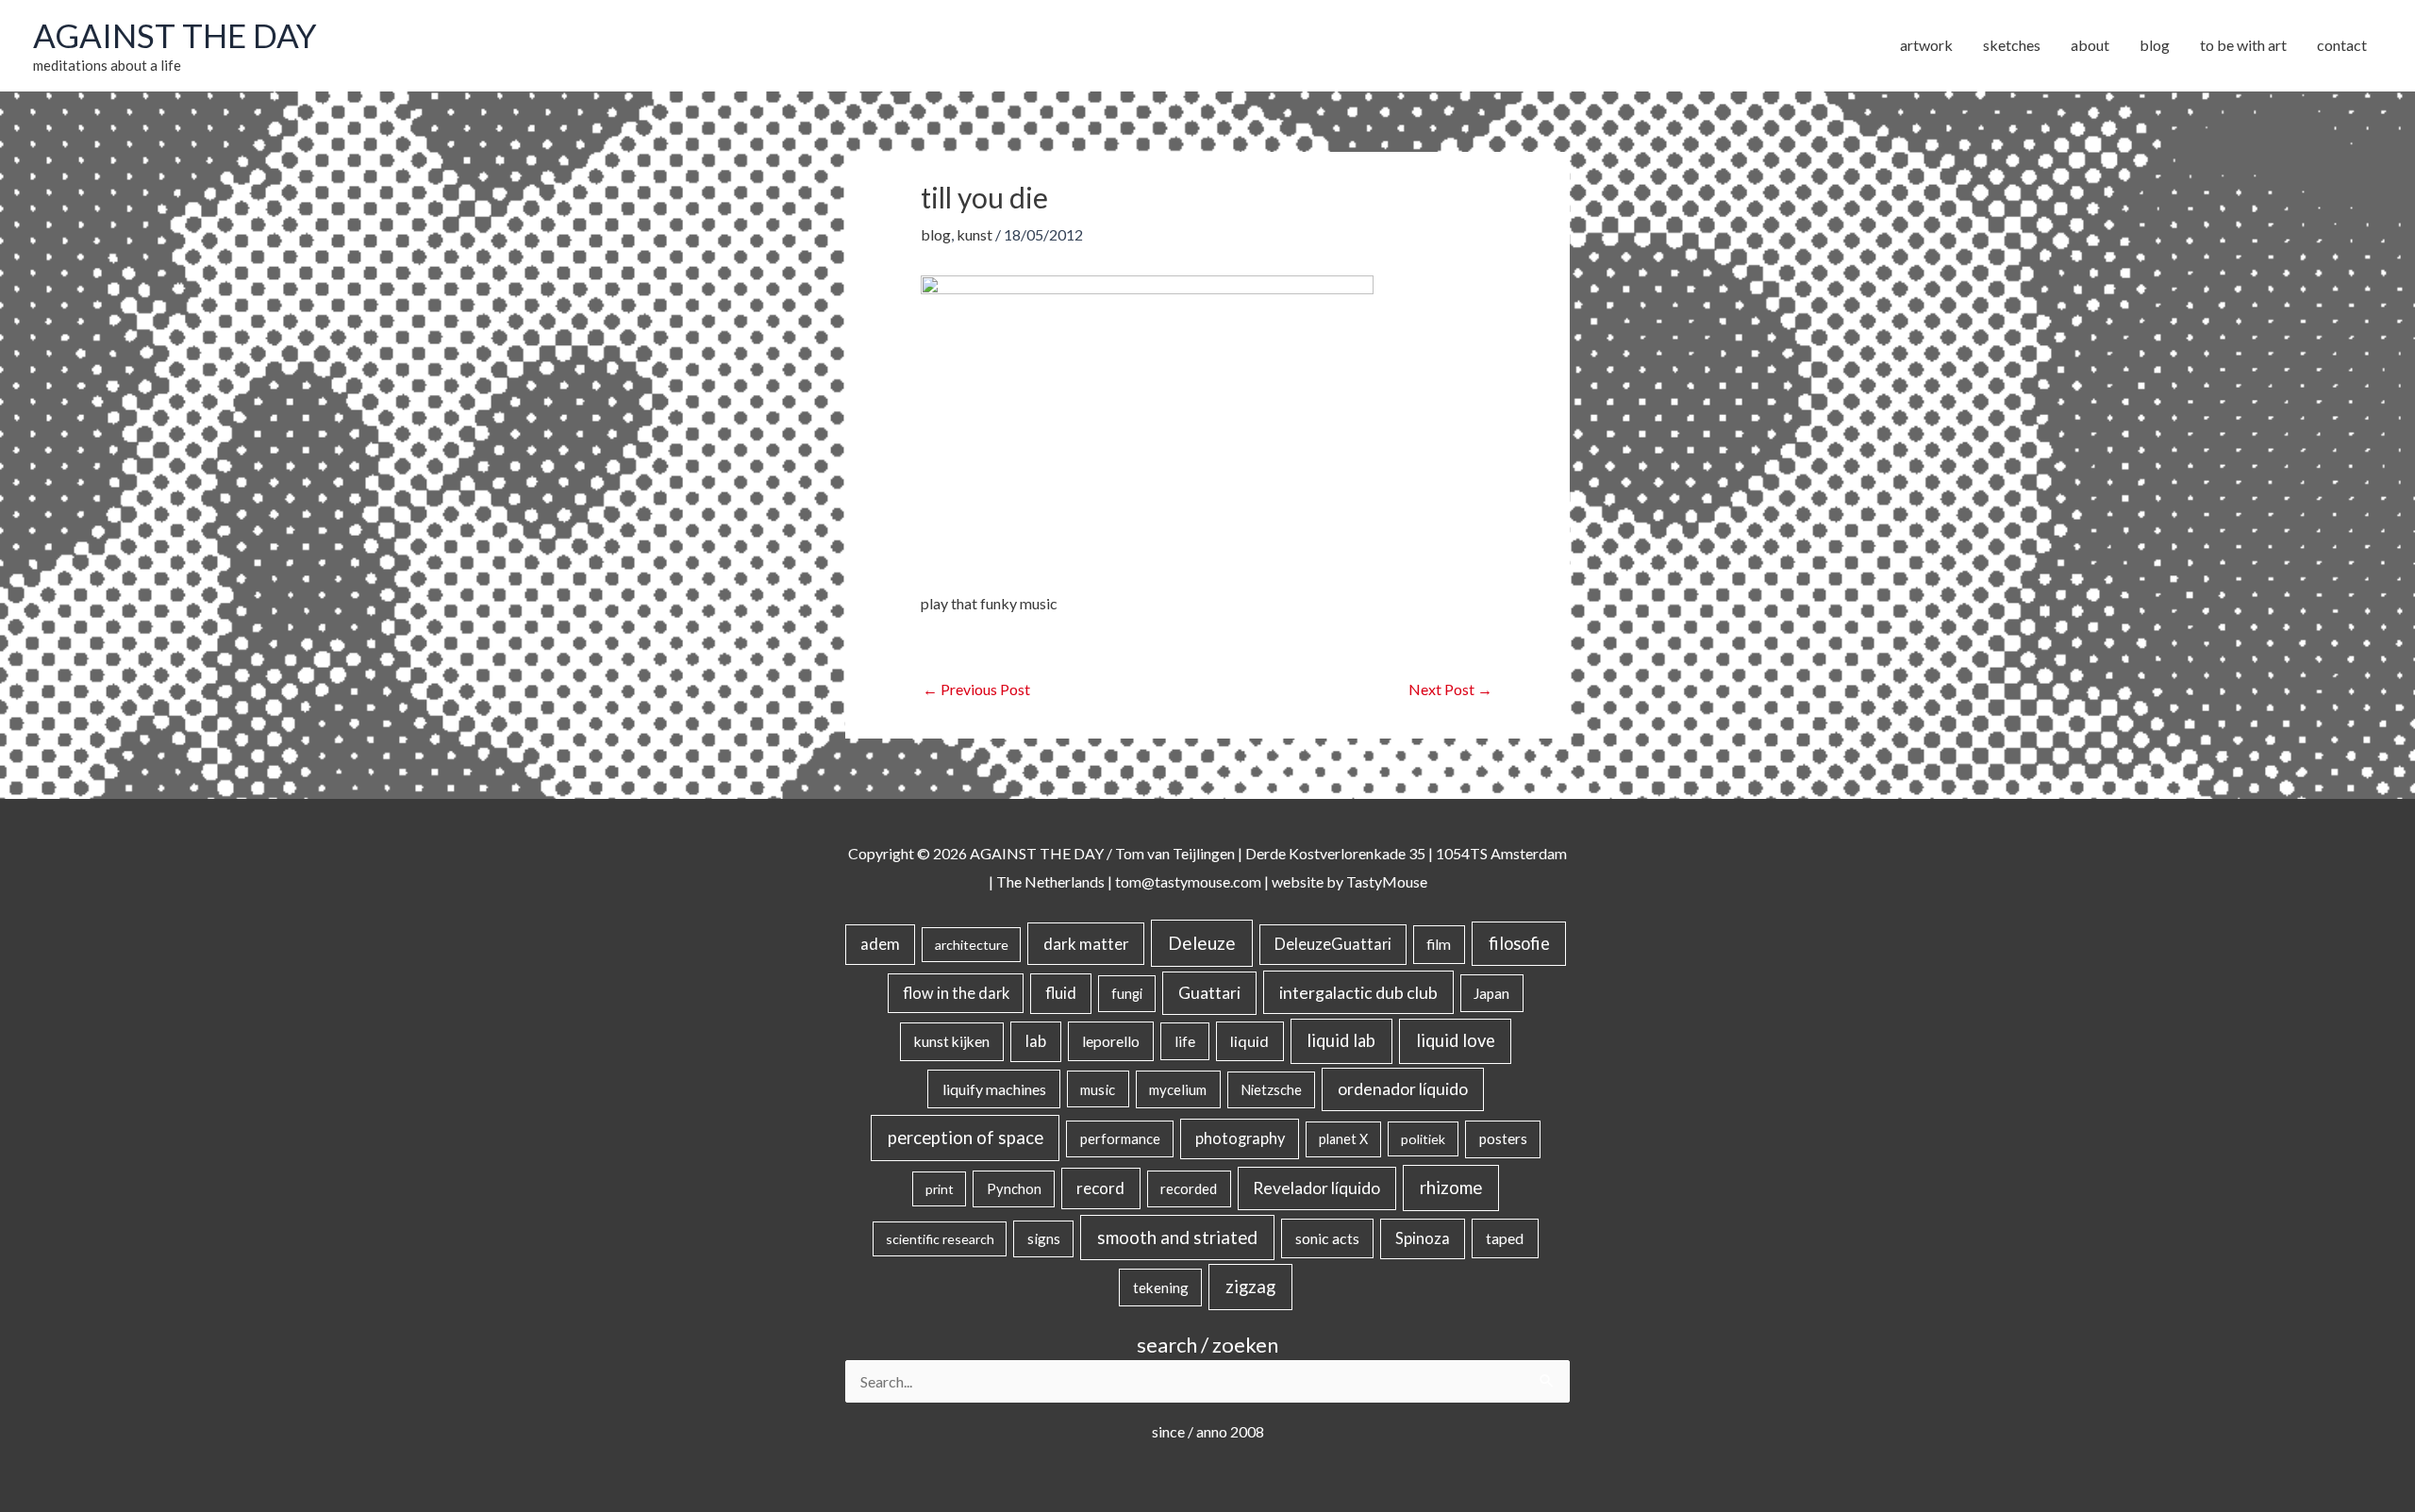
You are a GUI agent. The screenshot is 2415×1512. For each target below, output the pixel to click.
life (1185, 1041)
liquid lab (1341, 1040)
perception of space (966, 1137)
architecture (972, 945)
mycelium (1178, 1089)
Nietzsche (1271, 1090)
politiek (1423, 1139)
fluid (1061, 993)
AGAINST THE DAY (175, 35)
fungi (1127, 994)
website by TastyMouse (1349, 881)
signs (1044, 1238)
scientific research (940, 1239)
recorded (1189, 1188)
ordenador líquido (1403, 1089)
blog (936, 234)
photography (1240, 1138)
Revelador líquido (1316, 1188)
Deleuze (1202, 943)
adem (880, 944)
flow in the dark (956, 993)
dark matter (1086, 944)
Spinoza (1423, 1238)
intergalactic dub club (1358, 992)
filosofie (1519, 943)
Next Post (1450, 689)
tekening (1161, 1288)
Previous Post (976, 689)
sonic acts (1327, 1238)
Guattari (1209, 993)
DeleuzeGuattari (1333, 944)
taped (1505, 1238)
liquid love (1456, 1040)
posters (1503, 1138)
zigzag (1250, 1287)
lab (1036, 1041)
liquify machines (994, 1089)
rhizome (1451, 1187)
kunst (974, 234)
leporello (1111, 1041)
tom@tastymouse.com (1188, 881)
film (1439, 944)
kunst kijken (952, 1041)
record (1100, 1188)
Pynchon (1014, 1188)
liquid (1249, 1041)
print (940, 1189)
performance (1120, 1138)
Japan (1491, 993)
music (1098, 1089)
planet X (1343, 1139)
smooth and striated (1177, 1238)
